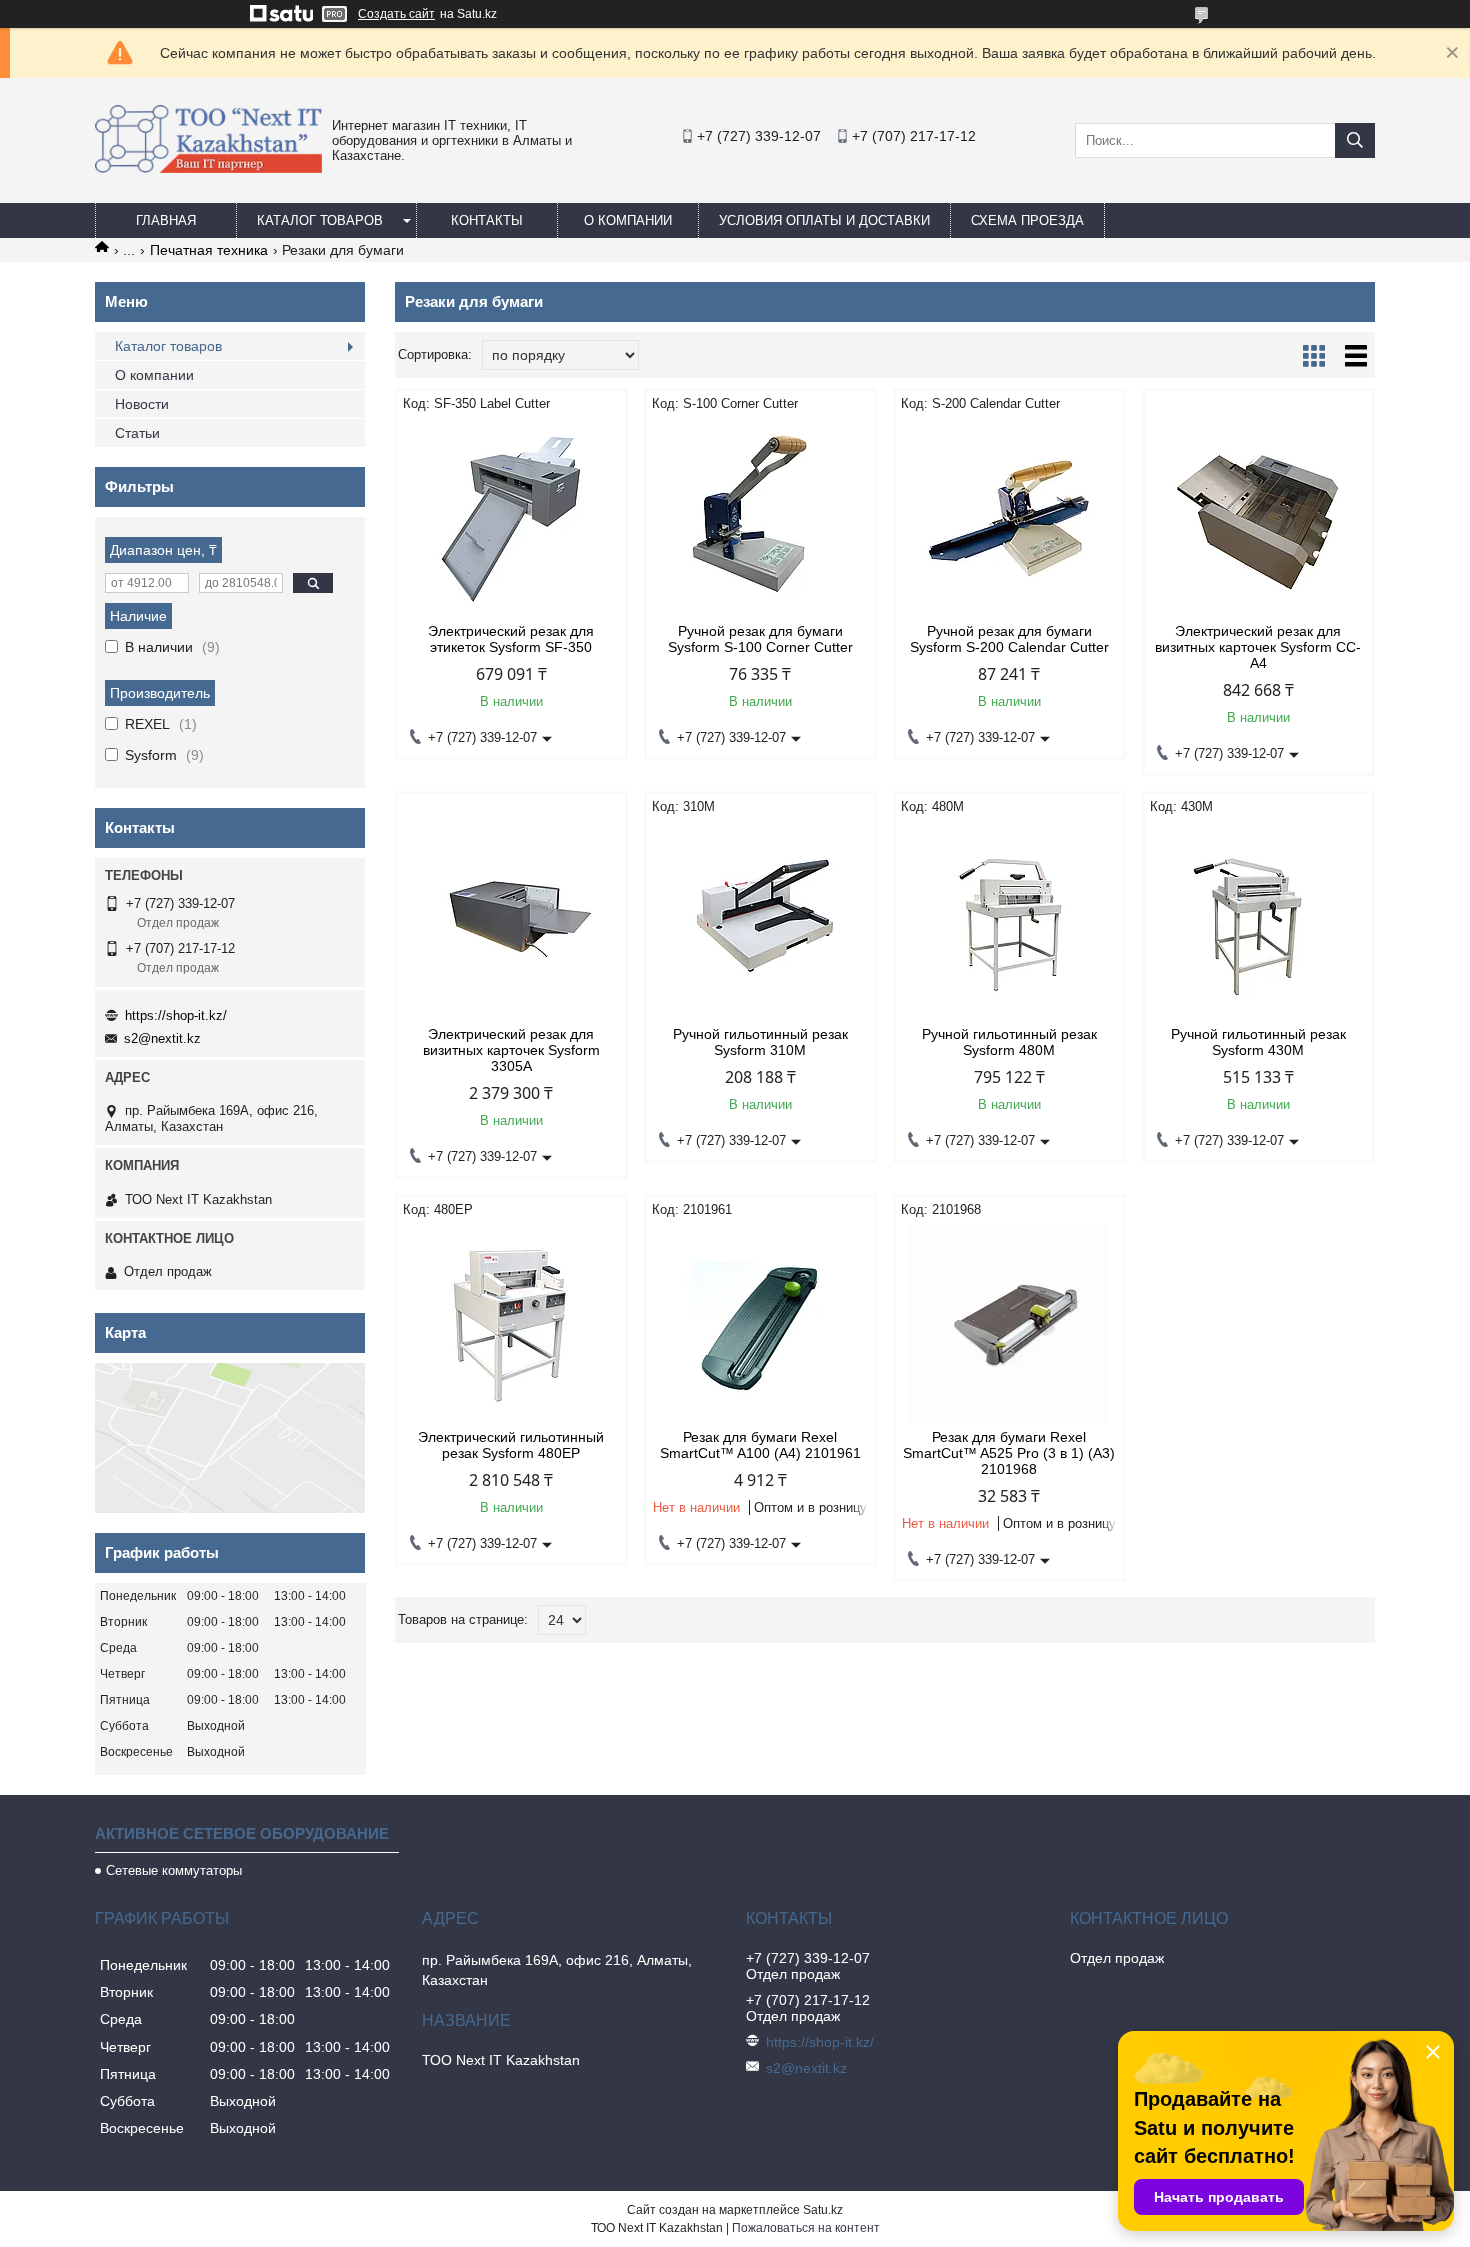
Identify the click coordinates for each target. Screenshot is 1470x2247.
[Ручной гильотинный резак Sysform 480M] (1009, 921)
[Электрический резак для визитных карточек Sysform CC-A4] (1258, 518)
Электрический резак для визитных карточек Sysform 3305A (511, 1050)
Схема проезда (1027, 220)
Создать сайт (396, 14)
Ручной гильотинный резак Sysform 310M (760, 1042)
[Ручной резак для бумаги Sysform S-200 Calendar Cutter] (1009, 518)
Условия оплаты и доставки (824, 220)
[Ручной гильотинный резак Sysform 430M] (1258, 921)
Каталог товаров (320, 220)
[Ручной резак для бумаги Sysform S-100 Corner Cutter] (760, 518)
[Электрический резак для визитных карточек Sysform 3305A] (511, 921)
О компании (628, 220)
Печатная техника (209, 250)
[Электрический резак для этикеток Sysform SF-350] (511, 518)
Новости (142, 404)
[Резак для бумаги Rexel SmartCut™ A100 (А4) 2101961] (760, 1324)
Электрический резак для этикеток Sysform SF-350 (511, 639)
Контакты (487, 220)
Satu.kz (823, 2210)
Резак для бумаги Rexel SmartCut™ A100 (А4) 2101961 (760, 1445)
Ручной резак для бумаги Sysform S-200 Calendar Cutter (1009, 639)
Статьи (137, 433)
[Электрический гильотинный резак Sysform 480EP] (511, 1324)
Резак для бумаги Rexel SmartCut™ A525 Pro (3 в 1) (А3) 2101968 (1009, 1453)
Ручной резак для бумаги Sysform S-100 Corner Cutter (760, 639)
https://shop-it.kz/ (176, 1015)
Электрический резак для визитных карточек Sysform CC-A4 (1258, 647)
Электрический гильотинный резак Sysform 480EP (511, 1445)
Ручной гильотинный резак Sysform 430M (1258, 1042)
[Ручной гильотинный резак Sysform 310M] (760, 921)
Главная (166, 220)
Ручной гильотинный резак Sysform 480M (1009, 1042)
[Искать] (1355, 140)
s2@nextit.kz (162, 1038)
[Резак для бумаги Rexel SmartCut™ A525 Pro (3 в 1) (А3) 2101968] (1009, 1324)
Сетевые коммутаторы (174, 1870)
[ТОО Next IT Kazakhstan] (208, 168)
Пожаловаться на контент (806, 2228)
